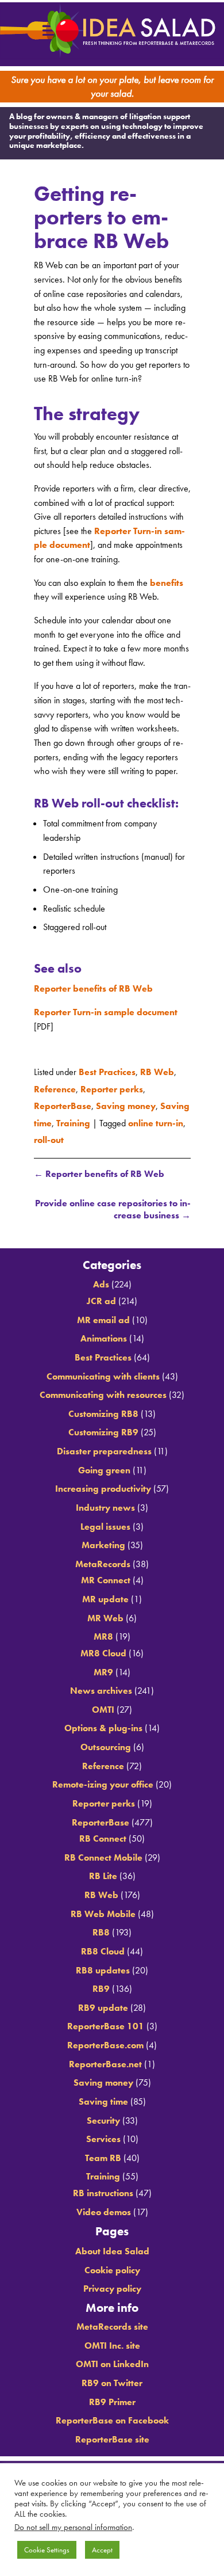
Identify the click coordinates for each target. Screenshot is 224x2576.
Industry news (105, 1503)
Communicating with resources (103, 1390)
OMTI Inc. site (112, 2341)
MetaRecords (103, 1559)
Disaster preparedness (104, 1447)
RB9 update (103, 2003)
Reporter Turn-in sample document (106, 1018)
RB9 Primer (112, 2397)
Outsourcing (106, 1742)
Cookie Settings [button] (47, 2550)
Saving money (126, 1105)
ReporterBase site (112, 2435)
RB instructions (103, 2188)
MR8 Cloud (103, 1649)
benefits (167, 588)
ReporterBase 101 (106, 2022)
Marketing (103, 1540)
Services (103, 2134)
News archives (101, 1686)
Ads (101, 1280)
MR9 (103, 1668)
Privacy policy (112, 2284)
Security (103, 2116)
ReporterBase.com (105, 2040)
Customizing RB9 (103, 1428)
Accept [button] (102, 2550)
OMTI (103, 1705)
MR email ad (103, 1315)
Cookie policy (112, 2266)
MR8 (103, 1632)
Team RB (103, 2153)
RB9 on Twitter (112, 2378)
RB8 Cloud (103, 1947)
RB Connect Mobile (103, 1853)
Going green (104, 1466)
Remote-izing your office (103, 1780)
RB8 (101, 1928)
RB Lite (103, 1872)
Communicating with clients (103, 1372)
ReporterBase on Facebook (112, 2416)
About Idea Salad (112, 2247)
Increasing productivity (103, 1485)
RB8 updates (103, 1966)
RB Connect (103, 1834)
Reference (55, 1091)
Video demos (104, 2207)
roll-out (49, 1133)
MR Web (105, 1613)
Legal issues (105, 1522)
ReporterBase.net (105, 2059)
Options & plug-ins (103, 1724)
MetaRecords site (112, 2322)
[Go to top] (112, 1229)
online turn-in (156, 1119)
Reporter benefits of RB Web (93, 995)
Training (73, 1119)
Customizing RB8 (103, 1409)
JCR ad (101, 1296)
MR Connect (106, 1576)
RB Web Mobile (103, 1909)
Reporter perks (112, 1091)
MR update (105, 1594)
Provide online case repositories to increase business (113, 1201)
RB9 (101, 1984)
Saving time (103, 2097)
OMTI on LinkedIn (112, 2360)
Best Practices (107, 1076)
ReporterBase (63, 1105)
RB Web (157, 1076)
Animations (104, 1334)
